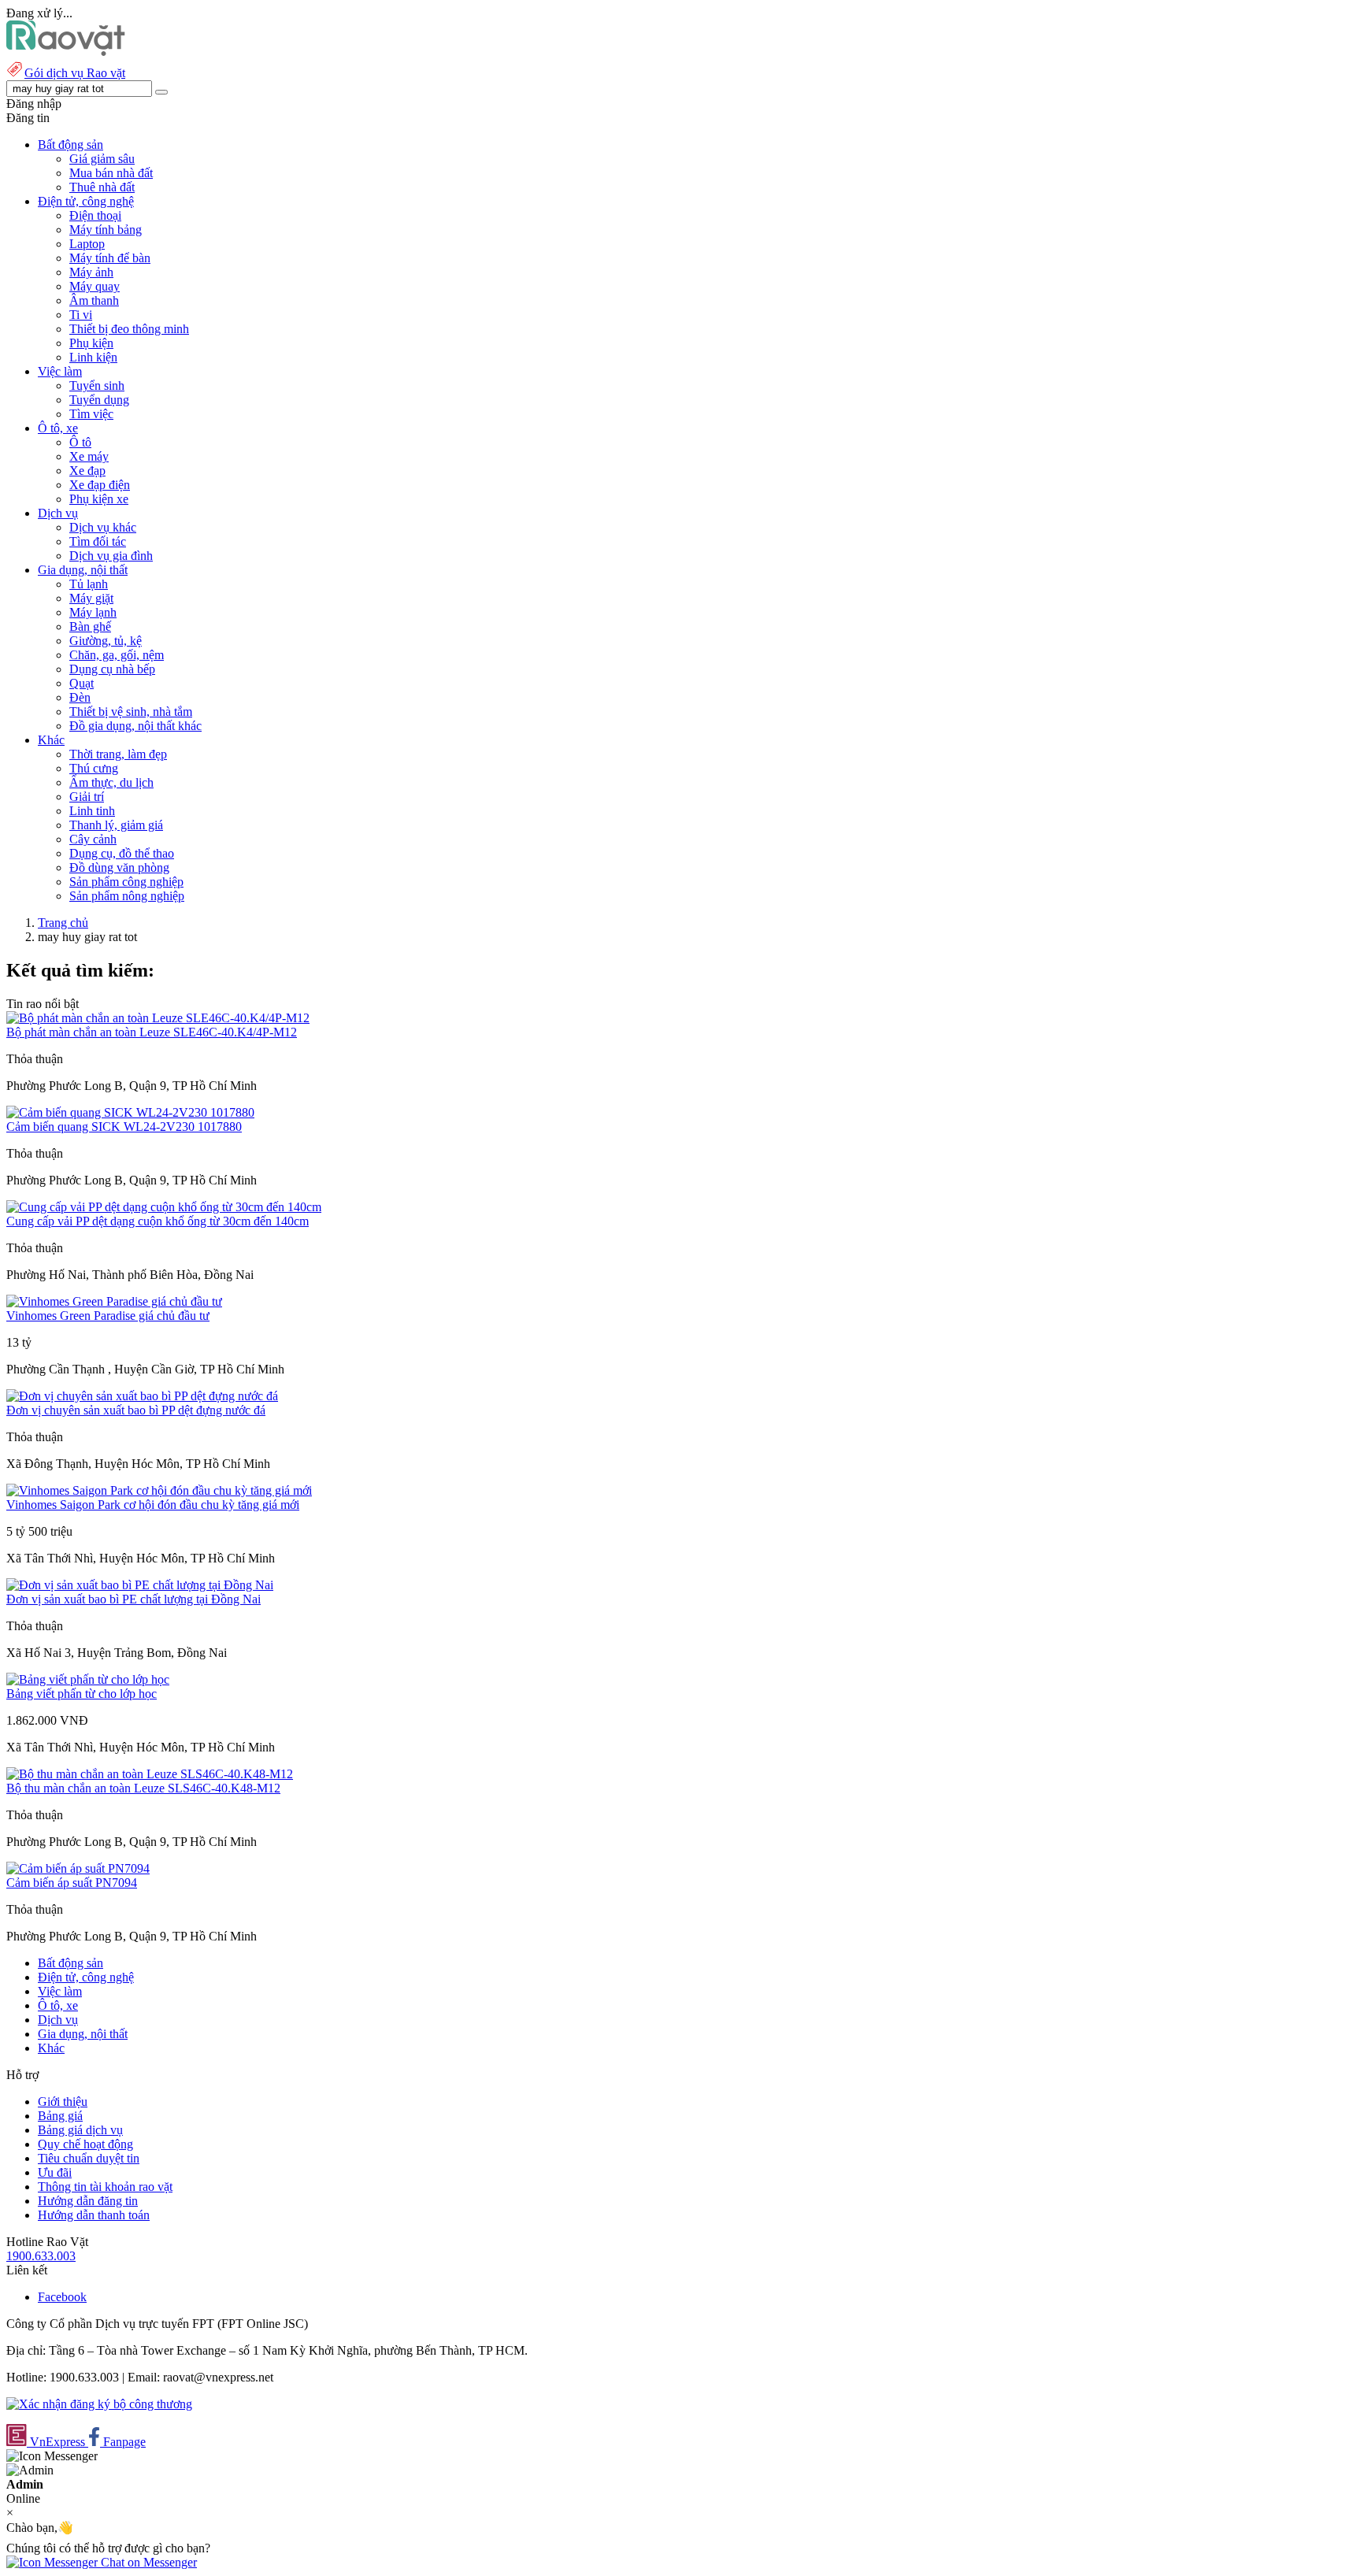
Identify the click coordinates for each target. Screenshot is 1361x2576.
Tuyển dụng (99, 400)
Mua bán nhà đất (111, 173)
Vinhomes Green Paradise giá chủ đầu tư (108, 1316)
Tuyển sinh (97, 385)
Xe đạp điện (100, 485)
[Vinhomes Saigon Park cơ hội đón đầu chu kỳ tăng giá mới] (159, 1490)
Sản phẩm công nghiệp (126, 882)
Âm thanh (94, 300)
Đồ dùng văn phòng (119, 867)
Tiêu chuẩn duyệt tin (89, 2158)
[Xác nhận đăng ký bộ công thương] (99, 2404)
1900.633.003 (41, 2256)
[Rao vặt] (66, 52)
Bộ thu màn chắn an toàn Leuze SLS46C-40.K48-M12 (143, 1788)
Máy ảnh (91, 272)
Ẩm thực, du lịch (111, 782)
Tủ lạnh (89, 584)
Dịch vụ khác (103, 527)
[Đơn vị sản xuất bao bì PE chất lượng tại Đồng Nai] (140, 1585)
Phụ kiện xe (99, 499)
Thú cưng (94, 768)
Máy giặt (91, 598)
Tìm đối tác (98, 541)
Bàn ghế (90, 626)
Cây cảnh (93, 839)
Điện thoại (95, 215)
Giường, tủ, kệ (106, 641)
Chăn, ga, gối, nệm (117, 655)
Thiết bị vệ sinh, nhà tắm (131, 712)
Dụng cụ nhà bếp (112, 669)
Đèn (80, 697)
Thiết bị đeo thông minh (129, 329)
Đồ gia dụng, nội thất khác (135, 726)
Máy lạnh (93, 612)
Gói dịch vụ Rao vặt (75, 73)
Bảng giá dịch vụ (80, 2130)
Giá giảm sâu (102, 159)
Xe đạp (87, 471)
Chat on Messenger (147, 2562)
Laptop (87, 244)
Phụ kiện (91, 343)
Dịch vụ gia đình (111, 556)
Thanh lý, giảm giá (116, 825)
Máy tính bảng (106, 230)
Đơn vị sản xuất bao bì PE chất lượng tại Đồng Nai (134, 1599)
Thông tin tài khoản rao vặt (105, 2187)
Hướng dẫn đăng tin (88, 2201)
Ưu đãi (55, 2172)
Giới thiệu (63, 2102)
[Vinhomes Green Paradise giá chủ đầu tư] (114, 1301)
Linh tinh (92, 811)
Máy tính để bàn (110, 258)
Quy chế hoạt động (85, 2144)
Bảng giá (60, 2116)
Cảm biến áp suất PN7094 (72, 1883)
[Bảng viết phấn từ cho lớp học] (88, 1679)
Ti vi (81, 315)
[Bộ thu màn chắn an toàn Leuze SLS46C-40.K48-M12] (150, 1774)
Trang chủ (63, 923)
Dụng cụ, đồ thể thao (122, 853)
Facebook (62, 2297)
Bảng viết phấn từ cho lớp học (82, 1694)
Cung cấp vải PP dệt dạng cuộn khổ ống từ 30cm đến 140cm (158, 1221)
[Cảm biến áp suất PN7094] (78, 1868)
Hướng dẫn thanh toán (94, 2215)
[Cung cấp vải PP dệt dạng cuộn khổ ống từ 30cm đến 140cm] (164, 1207)
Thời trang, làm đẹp (118, 754)
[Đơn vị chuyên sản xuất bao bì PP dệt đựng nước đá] (142, 1396)
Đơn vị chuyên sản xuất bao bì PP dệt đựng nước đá (136, 1410)
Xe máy (89, 456)
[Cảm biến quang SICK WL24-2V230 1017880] (130, 1112)
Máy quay (95, 286)
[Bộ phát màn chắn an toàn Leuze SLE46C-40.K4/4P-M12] (158, 1018)
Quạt (82, 683)
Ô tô (80, 442)
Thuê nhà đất (102, 187)
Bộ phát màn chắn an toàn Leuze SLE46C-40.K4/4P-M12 (152, 1032)
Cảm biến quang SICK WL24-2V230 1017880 (124, 1127)
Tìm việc (91, 414)
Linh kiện (93, 357)
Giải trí (87, 797)
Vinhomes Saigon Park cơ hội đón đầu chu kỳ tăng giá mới (153, 1505)
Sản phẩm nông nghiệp (127, 896)
